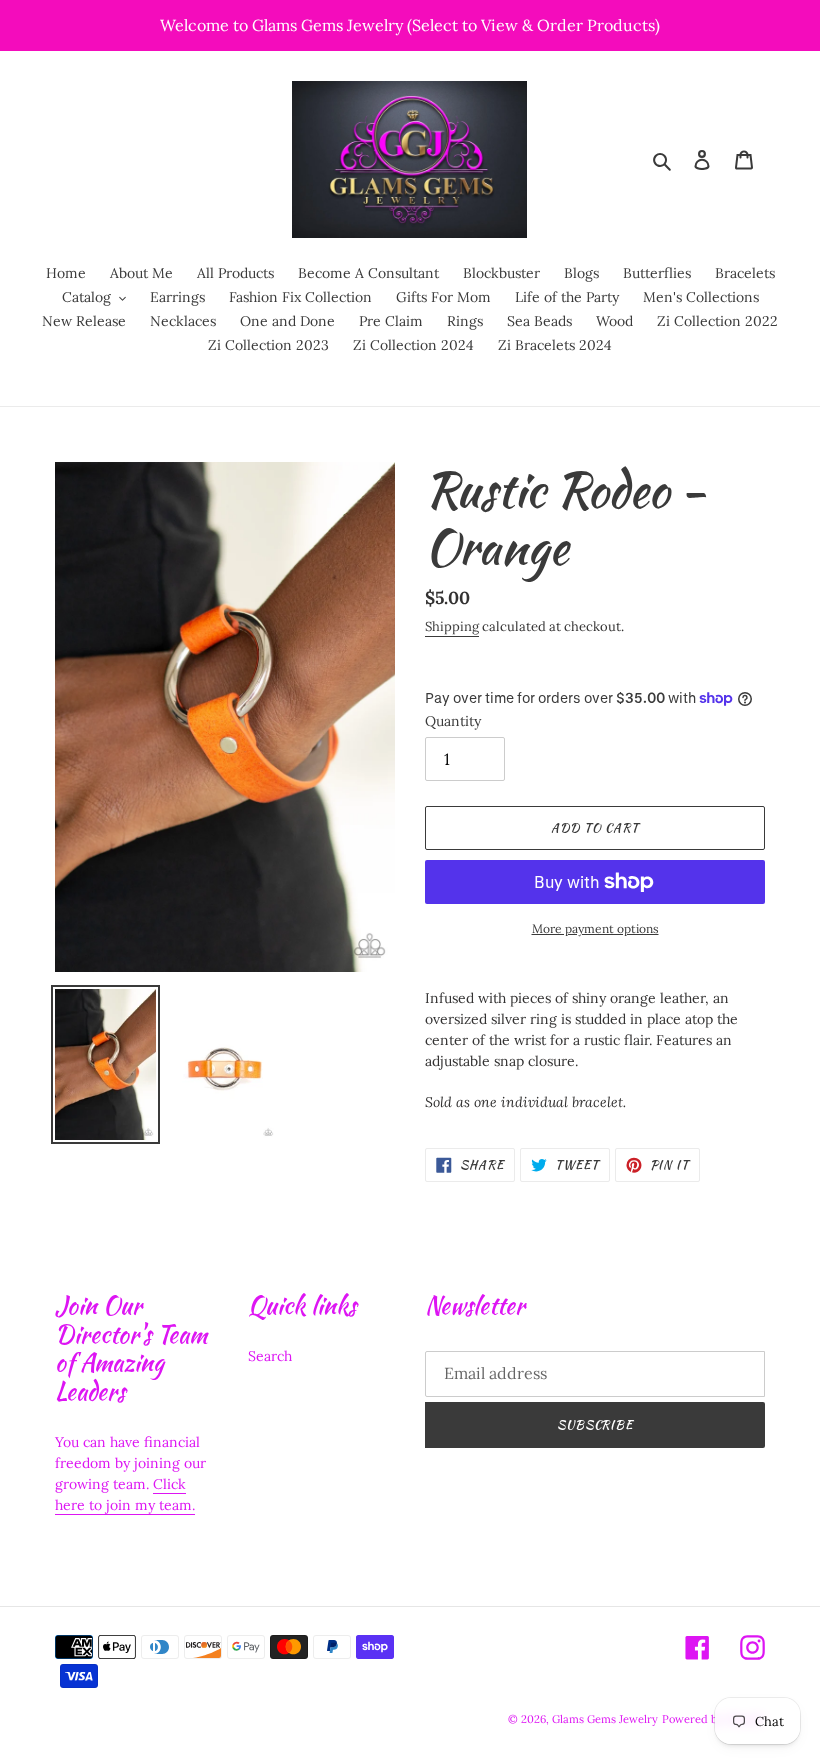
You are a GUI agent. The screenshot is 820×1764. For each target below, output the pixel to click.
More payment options (595, 928)
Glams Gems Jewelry (605, 1719)
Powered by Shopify (713, 1719)
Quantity (453, 721)
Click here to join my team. (125, 1494)
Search (270, 1356)
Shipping (452, 626)
